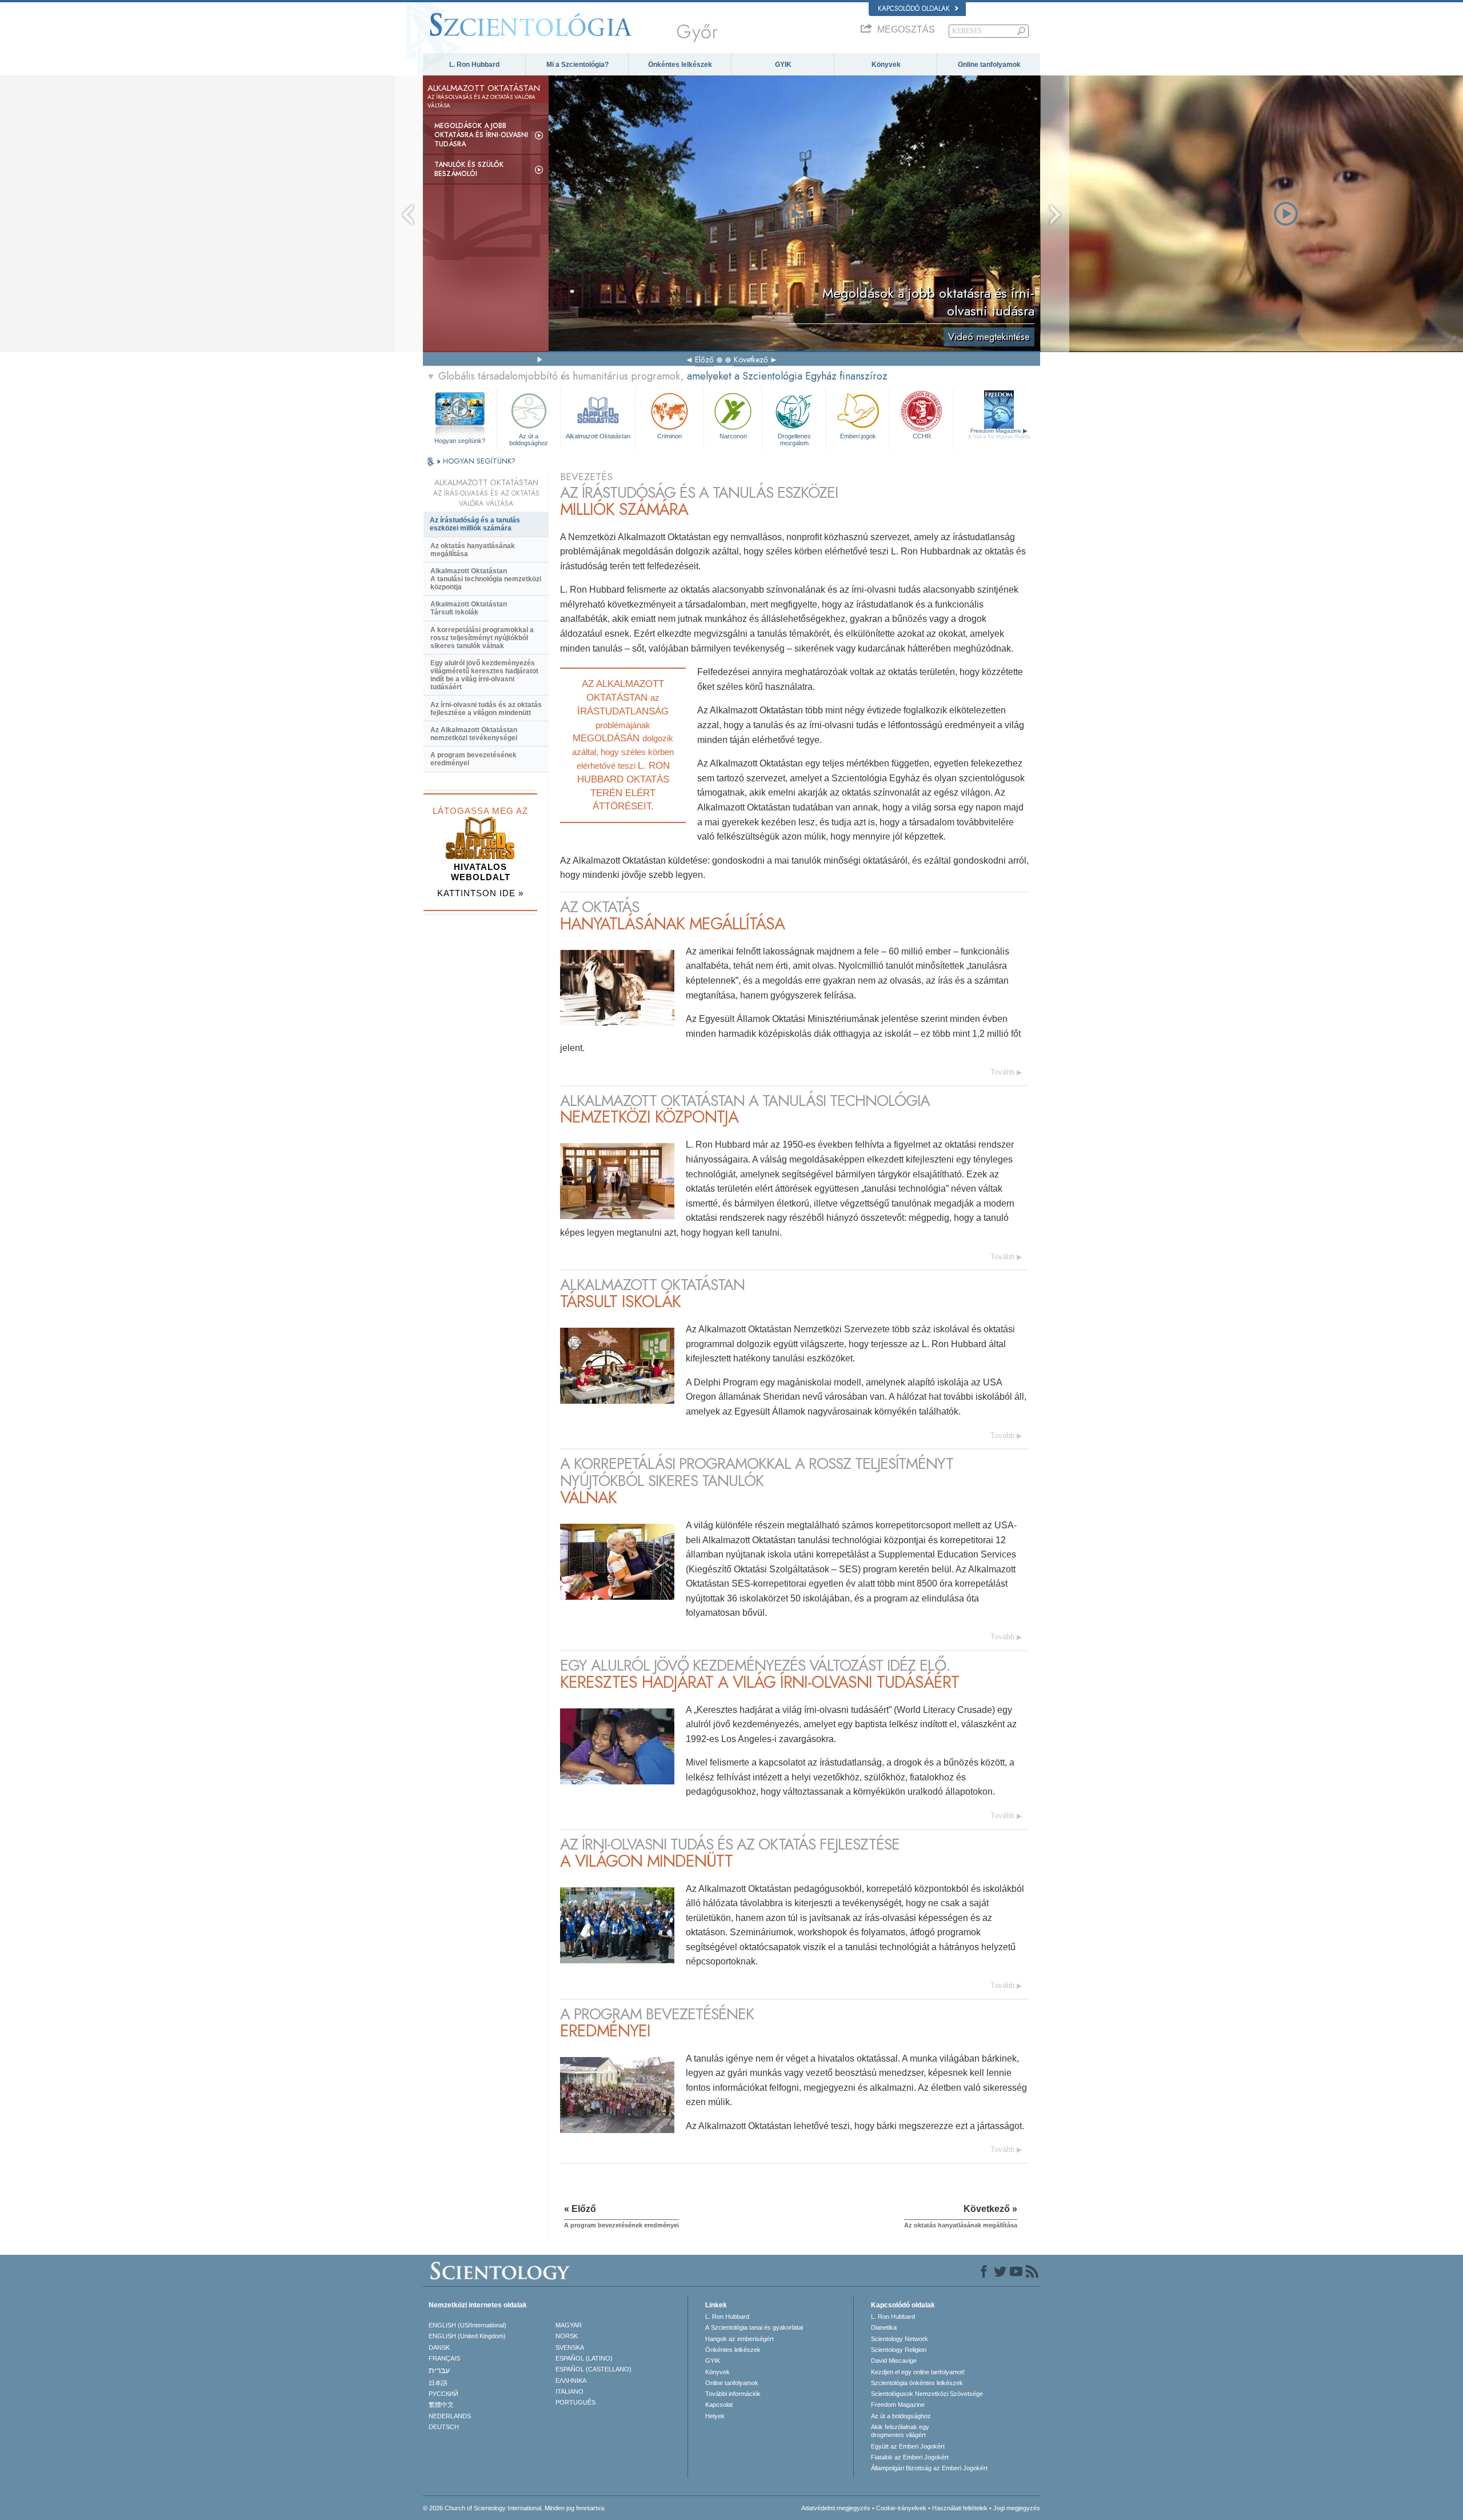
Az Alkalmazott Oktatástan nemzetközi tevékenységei (474, 734)
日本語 (438, 2383)
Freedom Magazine (999, 434)
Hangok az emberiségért (740, 2339)
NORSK (567, 2336)
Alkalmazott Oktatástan (598, 436)
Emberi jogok (858, 436)
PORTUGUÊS (575, 2402)
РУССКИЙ (443, 2394)
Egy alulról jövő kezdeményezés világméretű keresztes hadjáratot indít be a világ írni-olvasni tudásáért (484, 675)
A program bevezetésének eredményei (473, 759)
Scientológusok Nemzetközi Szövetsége (927, 2394)
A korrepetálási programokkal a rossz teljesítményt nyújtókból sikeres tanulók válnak (482, 638)
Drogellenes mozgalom (794, 439)
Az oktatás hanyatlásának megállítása (473, 550)
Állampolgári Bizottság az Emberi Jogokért (929, 2468)
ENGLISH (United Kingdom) (467, 2336)
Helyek (715, 2416)
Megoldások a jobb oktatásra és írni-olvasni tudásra (481, 135)
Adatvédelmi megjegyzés (836, 2508)
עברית (439, 2370)
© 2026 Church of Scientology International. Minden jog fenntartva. (514, 2508)
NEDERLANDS (450, 2416)
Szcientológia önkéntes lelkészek (917, 2383)
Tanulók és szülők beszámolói (469, 169)
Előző (704, 360)
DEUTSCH (444, 2427)
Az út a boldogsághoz (529, 439)
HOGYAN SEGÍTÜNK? (479, 461)
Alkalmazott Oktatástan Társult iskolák (469, 608)
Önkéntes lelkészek (680, 65)
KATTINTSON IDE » (480, 893)
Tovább (1002, 1072)
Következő (751, 360)
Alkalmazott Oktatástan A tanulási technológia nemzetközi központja (486, 579)
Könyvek (886, 65)
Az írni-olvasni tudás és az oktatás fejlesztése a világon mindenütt (486, 709)
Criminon (669, 436)
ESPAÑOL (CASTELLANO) (593, 2369)
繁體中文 (441, 2405)
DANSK (439, 2347)
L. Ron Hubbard (474, 65)
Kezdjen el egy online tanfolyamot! (918, 2372)
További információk (733, 2394)
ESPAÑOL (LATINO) (584, 2358)
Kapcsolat (719, 2405)
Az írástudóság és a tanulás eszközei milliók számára (475, 524)
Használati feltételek (960, 2508)
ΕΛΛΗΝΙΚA (571, 2381)
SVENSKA (570, 2347)
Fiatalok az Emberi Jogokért (910, 2457)
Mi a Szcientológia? (577, 65)
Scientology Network (900, 2339)
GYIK (783, 65)
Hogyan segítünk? (460, 441)
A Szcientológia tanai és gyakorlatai (754, 2327)
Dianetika (884, 2327)
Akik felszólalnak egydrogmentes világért (900, 2431)
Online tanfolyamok (989, 65)
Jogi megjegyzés (1017, 2508)
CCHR (922, 436)
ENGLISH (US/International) (467, 2325)
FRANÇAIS (444, 2358)
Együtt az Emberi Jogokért (908, 2446)
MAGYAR (569, 2325)
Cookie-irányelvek (901, 2508)
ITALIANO (569, 2391)
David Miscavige (894, 2361)
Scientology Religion (899, 2350)
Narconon (733, 436)
